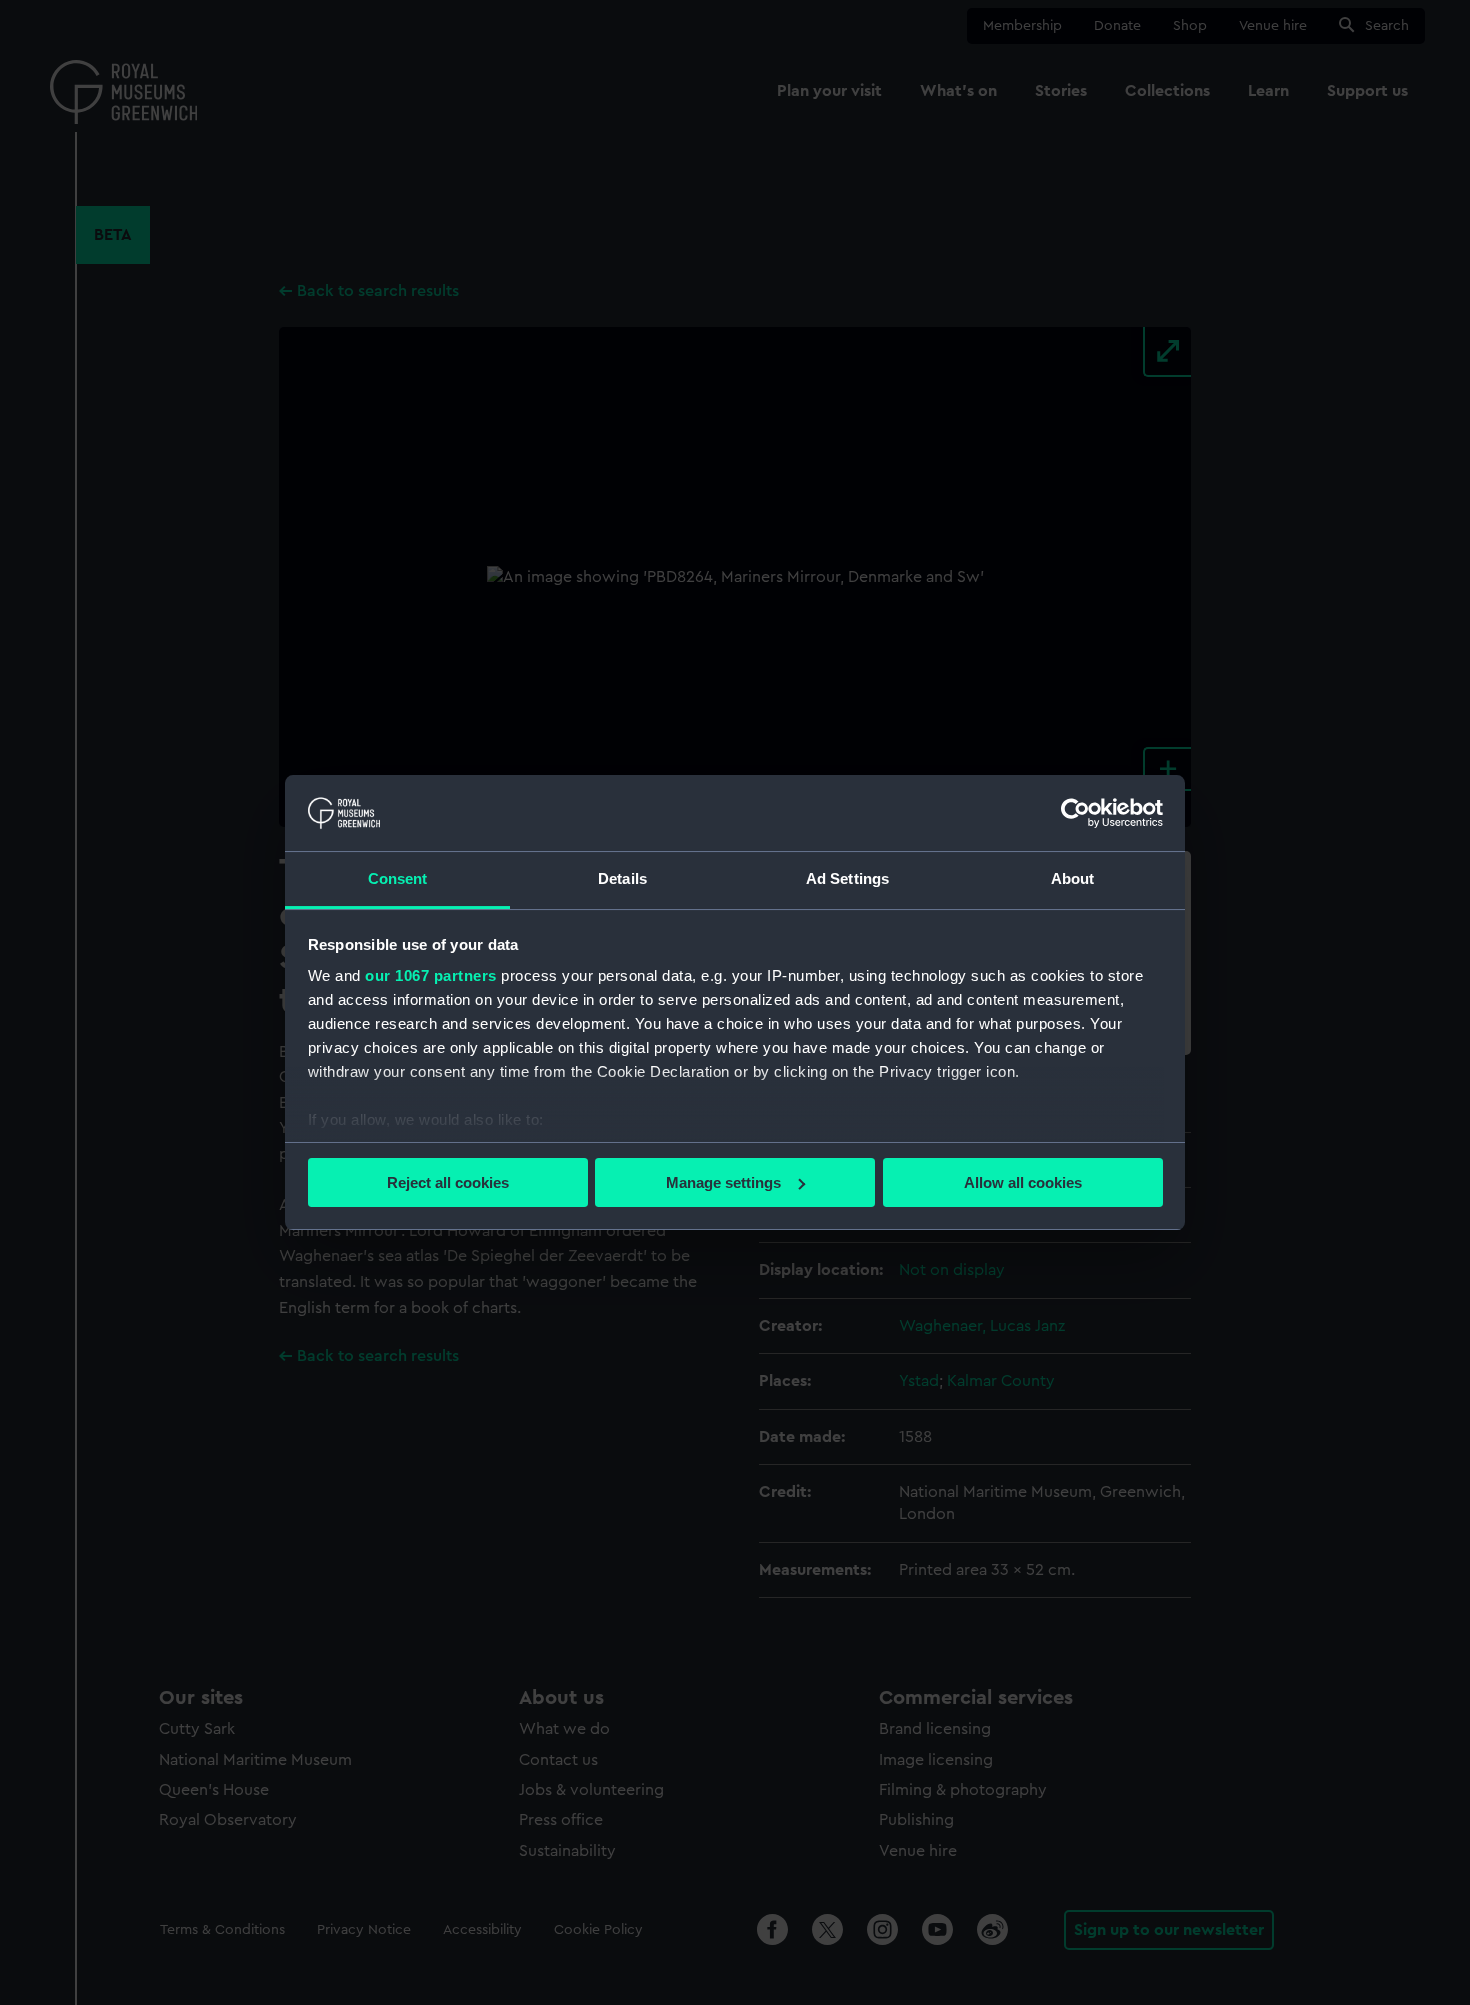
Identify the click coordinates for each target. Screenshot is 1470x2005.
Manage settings (723, 1182)
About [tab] (1073, 878)
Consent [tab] (398, 878)
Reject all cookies (448, 1182)
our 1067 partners (431, 975)
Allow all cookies (1023, 1182)
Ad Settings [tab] (847, 878)
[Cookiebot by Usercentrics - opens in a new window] (1075, 813)
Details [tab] (622, 878)
